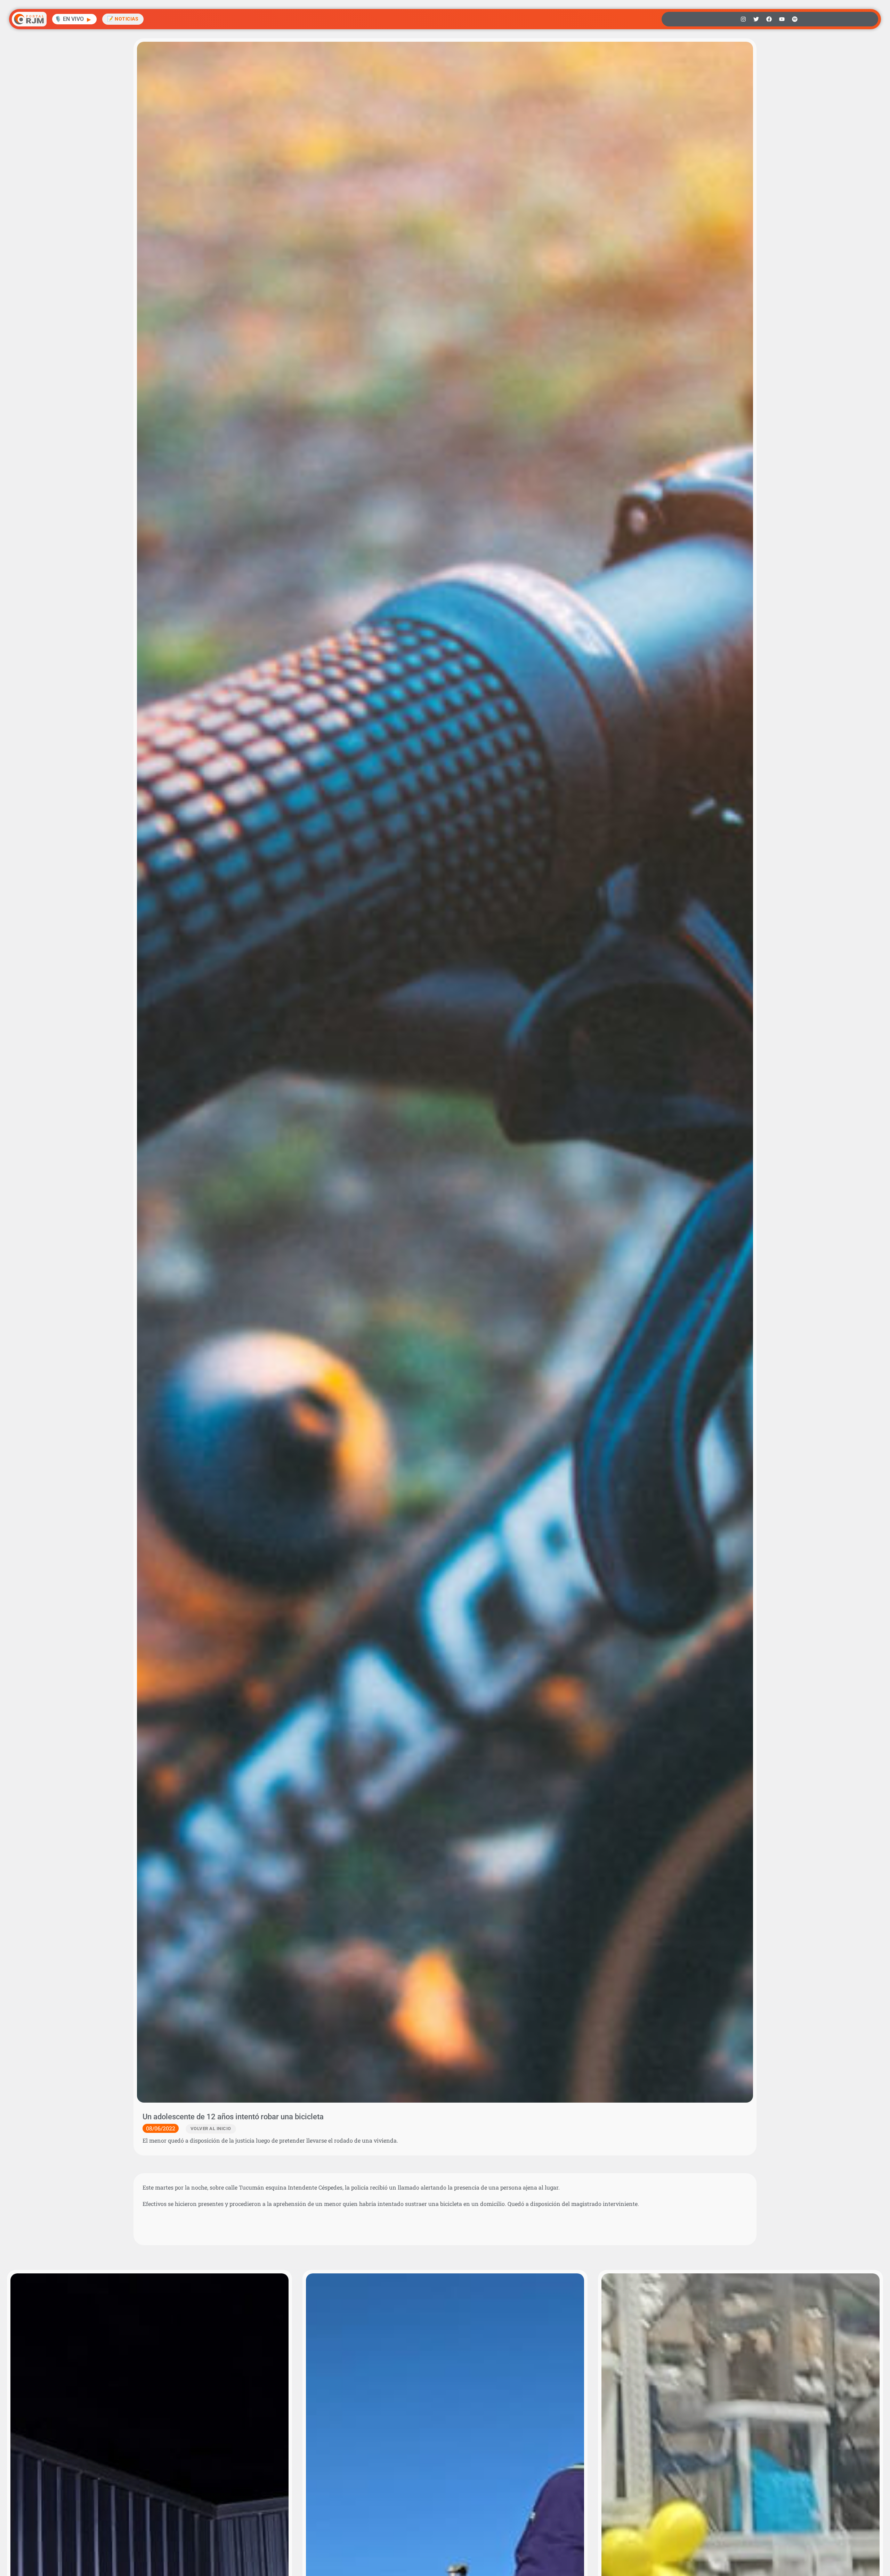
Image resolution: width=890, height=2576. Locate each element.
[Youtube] (782, 19)
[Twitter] (756, 19)
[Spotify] (795, 19)
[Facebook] (769, 19)
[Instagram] (743, 19)
